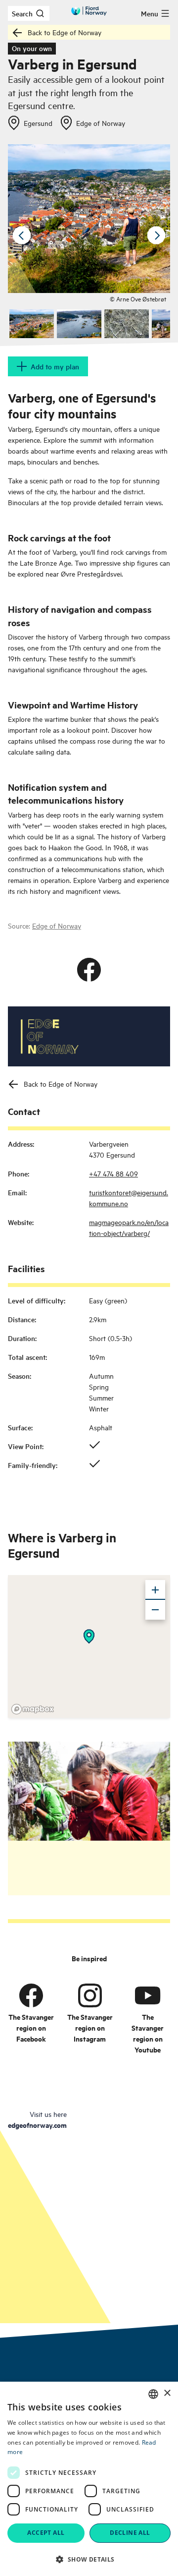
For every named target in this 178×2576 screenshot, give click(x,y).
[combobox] (153, 2394)
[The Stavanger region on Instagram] (90, 1995)
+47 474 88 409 (113, 1173)
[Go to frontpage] (89, 11)
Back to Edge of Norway (65, 32)
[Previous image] (22, 235)
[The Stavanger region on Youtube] (148, 1995)
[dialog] (89, 2479)
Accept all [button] (46, 2533)
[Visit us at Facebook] (89, 970)
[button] (89, 2559)
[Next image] (156, 235)
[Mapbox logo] (33, 1709)
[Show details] (89, 1637)
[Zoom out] (155, 1610)
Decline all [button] (130, 2533)
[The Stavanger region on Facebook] (31, 1995)
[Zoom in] (155, 1590)
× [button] (167, 2393)
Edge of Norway (57, 925)
